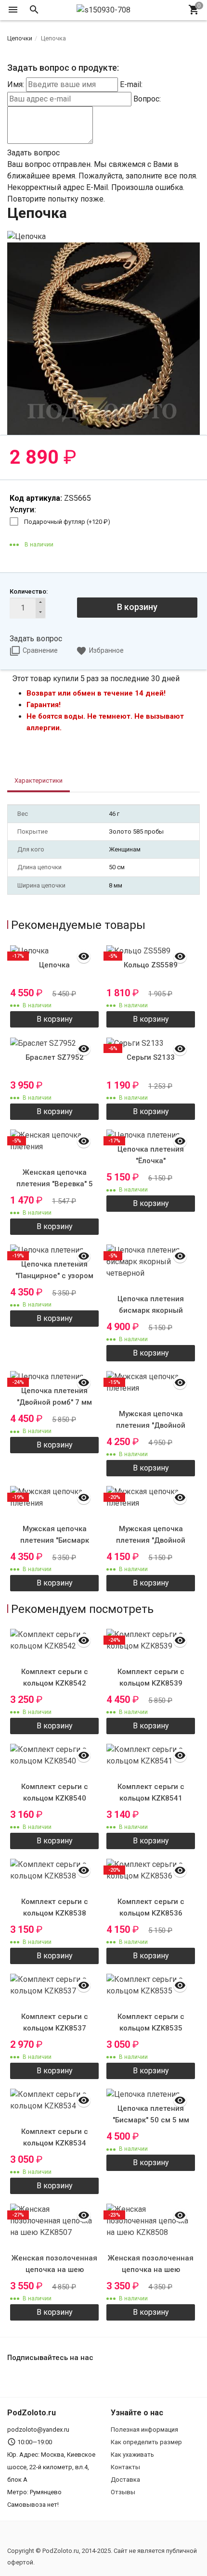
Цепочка (54, 965)
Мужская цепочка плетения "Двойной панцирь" (151, 1425)
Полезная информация (144, 2430)
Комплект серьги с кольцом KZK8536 (151, 1907)
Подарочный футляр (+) (67, 522)
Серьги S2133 (151, 1057)
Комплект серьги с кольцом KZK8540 (55, 1792)
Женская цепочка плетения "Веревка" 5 (55, 1178)
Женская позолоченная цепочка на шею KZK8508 (151, 2270)
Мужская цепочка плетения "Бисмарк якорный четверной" (55, 1540)
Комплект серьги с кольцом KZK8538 (55, 1907)
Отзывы (123, 2492)
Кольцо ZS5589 (151, 965)
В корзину (137, 607)
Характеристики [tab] (39, 780)
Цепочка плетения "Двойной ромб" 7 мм (54, 1396)
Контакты (125, 2467)
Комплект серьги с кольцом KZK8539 (151, 1677)
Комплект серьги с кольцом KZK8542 (55, 1677)
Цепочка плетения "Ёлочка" (151, 1155)
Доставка (125, 2480)
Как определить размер (146, 2442)
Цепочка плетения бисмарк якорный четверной (151, 1310)
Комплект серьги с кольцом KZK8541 (151, 1792)
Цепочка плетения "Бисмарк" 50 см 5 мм (151, 2114)
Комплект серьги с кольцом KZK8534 (55, 2137)
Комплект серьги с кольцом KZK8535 (151, 2022)
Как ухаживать (132, 2455)
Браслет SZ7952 (55, 1057)
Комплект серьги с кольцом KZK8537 (55, 2022)
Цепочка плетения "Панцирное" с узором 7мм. (54, 1276)
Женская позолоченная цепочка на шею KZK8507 (54, 2270)
